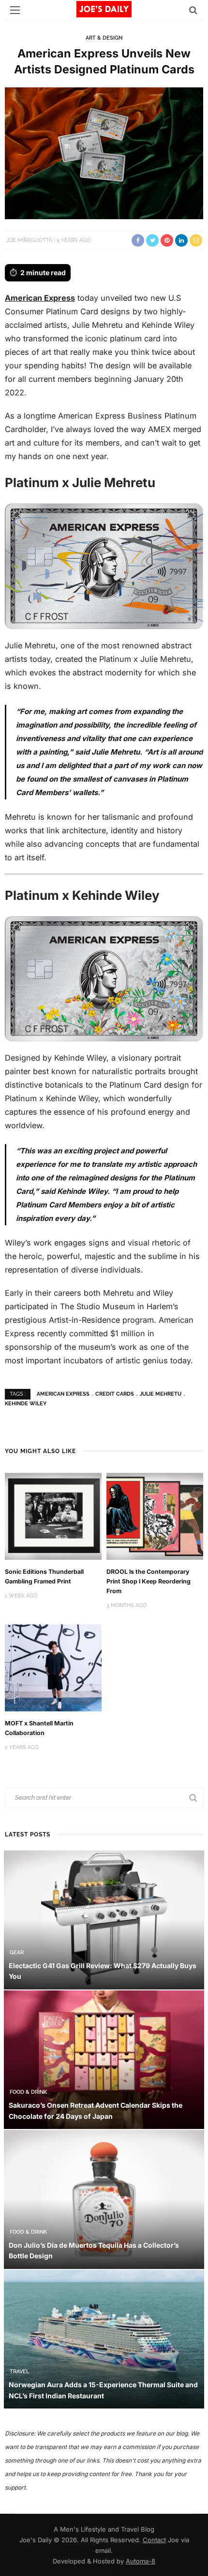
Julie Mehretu (161, 1394)
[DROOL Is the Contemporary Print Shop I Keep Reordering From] (155, 1516)
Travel (19, 2372)
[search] (193, 10)
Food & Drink (28, 2092)
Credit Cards (115, 1394)
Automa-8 (141, 2561)
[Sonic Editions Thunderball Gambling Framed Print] (53, 1516)
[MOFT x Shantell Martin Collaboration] (53, 1667)
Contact (154, 2540)
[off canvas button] (15, 10)
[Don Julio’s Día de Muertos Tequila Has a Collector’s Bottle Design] (104, 2199)
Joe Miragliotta (29, 240)
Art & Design (104, 38)
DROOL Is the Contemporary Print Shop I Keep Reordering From (149, 1581)
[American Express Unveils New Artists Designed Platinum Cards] (104, 152)
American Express (40, 298)
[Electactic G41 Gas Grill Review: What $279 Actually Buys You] (104, 1919)
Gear (17, 1953)
